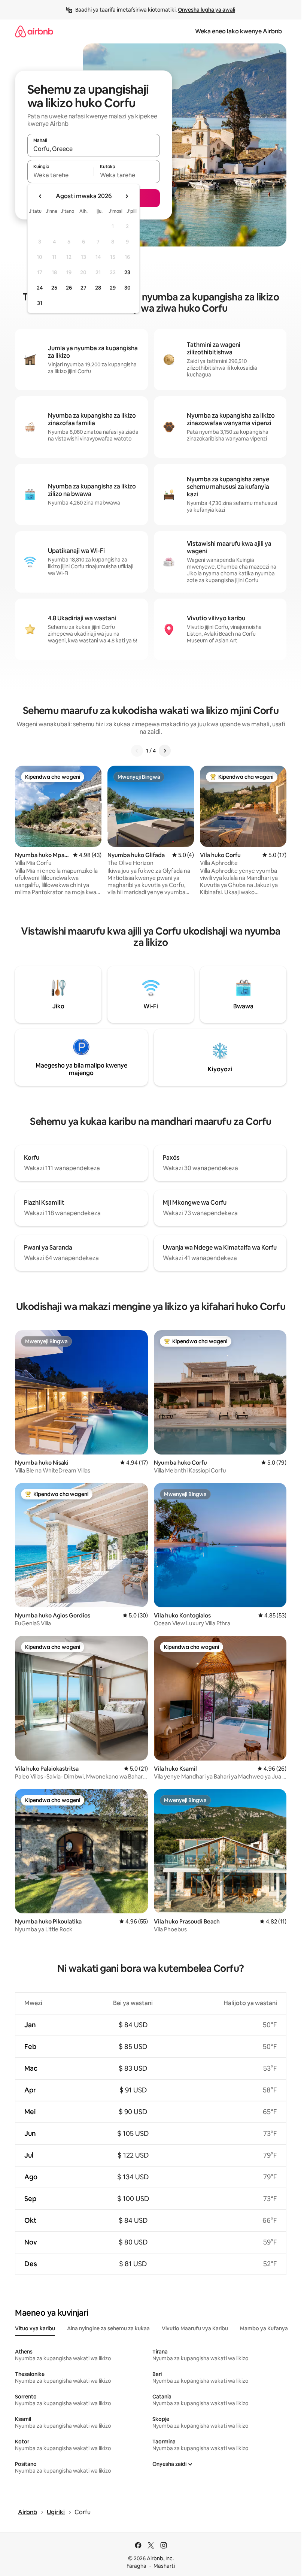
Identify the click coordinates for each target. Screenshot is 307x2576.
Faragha (136, 2566)
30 (127, 288)
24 (40, 288)
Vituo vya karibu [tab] (35, 2328)
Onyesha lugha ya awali (206, 10)
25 (54, 288)
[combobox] (94, 149)
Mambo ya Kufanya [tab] (264, 2328)
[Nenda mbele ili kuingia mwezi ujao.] (127, 196)
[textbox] (60, 175)
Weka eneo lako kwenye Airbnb (238, 31)
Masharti (164, 2566)
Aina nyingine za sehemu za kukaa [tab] (108, 2328)
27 (83, 288)
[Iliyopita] (137, 751)
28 (98, 288)
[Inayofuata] (165, 751)
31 (40, 303)
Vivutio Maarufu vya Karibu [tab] (195, 2328)
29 (113, 288)
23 (127, 272)
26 (69, 288)
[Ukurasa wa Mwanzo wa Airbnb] (34, 31)
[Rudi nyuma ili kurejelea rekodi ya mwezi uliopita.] (40, 196)
